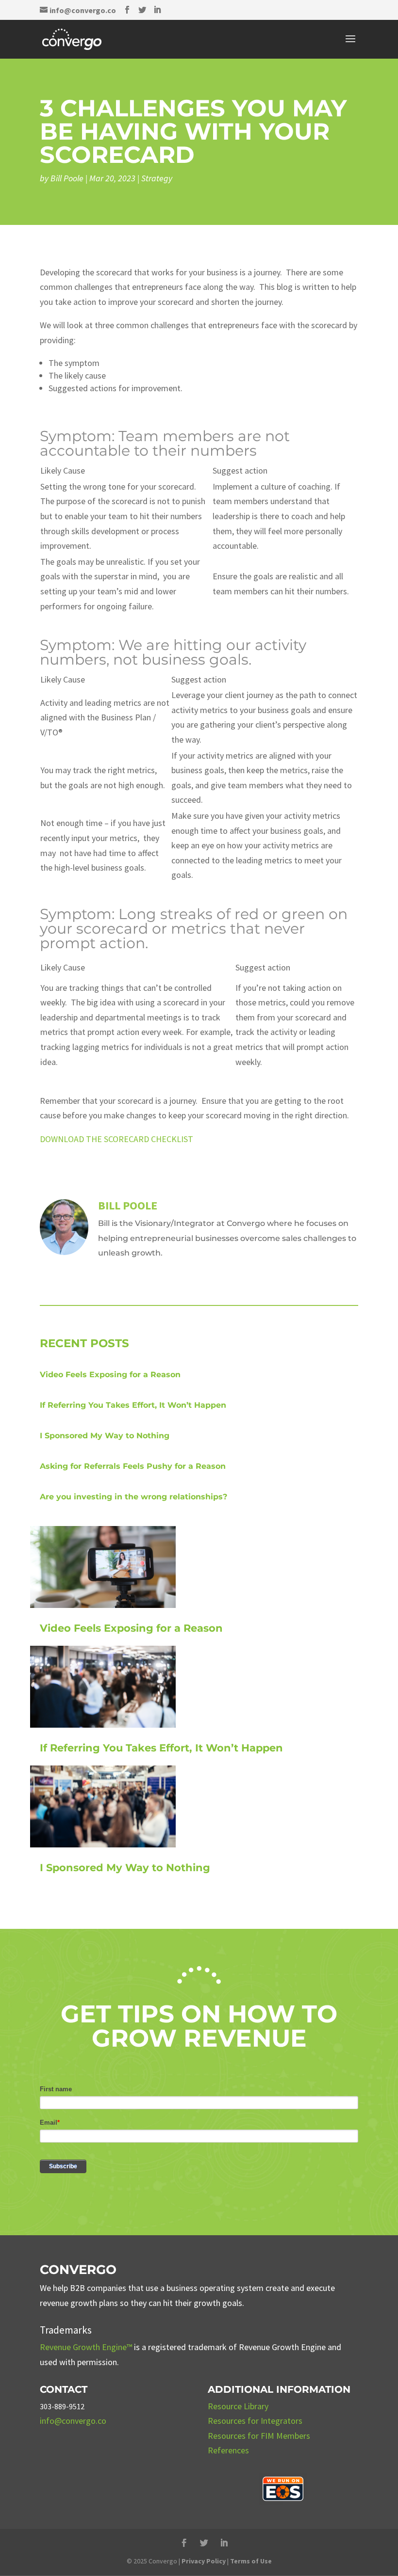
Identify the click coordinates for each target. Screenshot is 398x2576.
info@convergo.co (73, 2421)
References (228, 2450)
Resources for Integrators (255, 2421)
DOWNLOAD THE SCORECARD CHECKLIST (116, 1139)
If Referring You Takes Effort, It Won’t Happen (133, 1405)
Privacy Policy (204, 2561)
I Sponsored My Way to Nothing (105, 1436)
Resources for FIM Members (259, 2436)
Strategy (157, 178)
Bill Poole (67, 178)
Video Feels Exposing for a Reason (110, 1375)
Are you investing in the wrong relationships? (133, 1497)
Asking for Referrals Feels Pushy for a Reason (133, 1466)
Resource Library (238, 2406)
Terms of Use (251, 2561)
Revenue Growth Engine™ (86, 2347)
